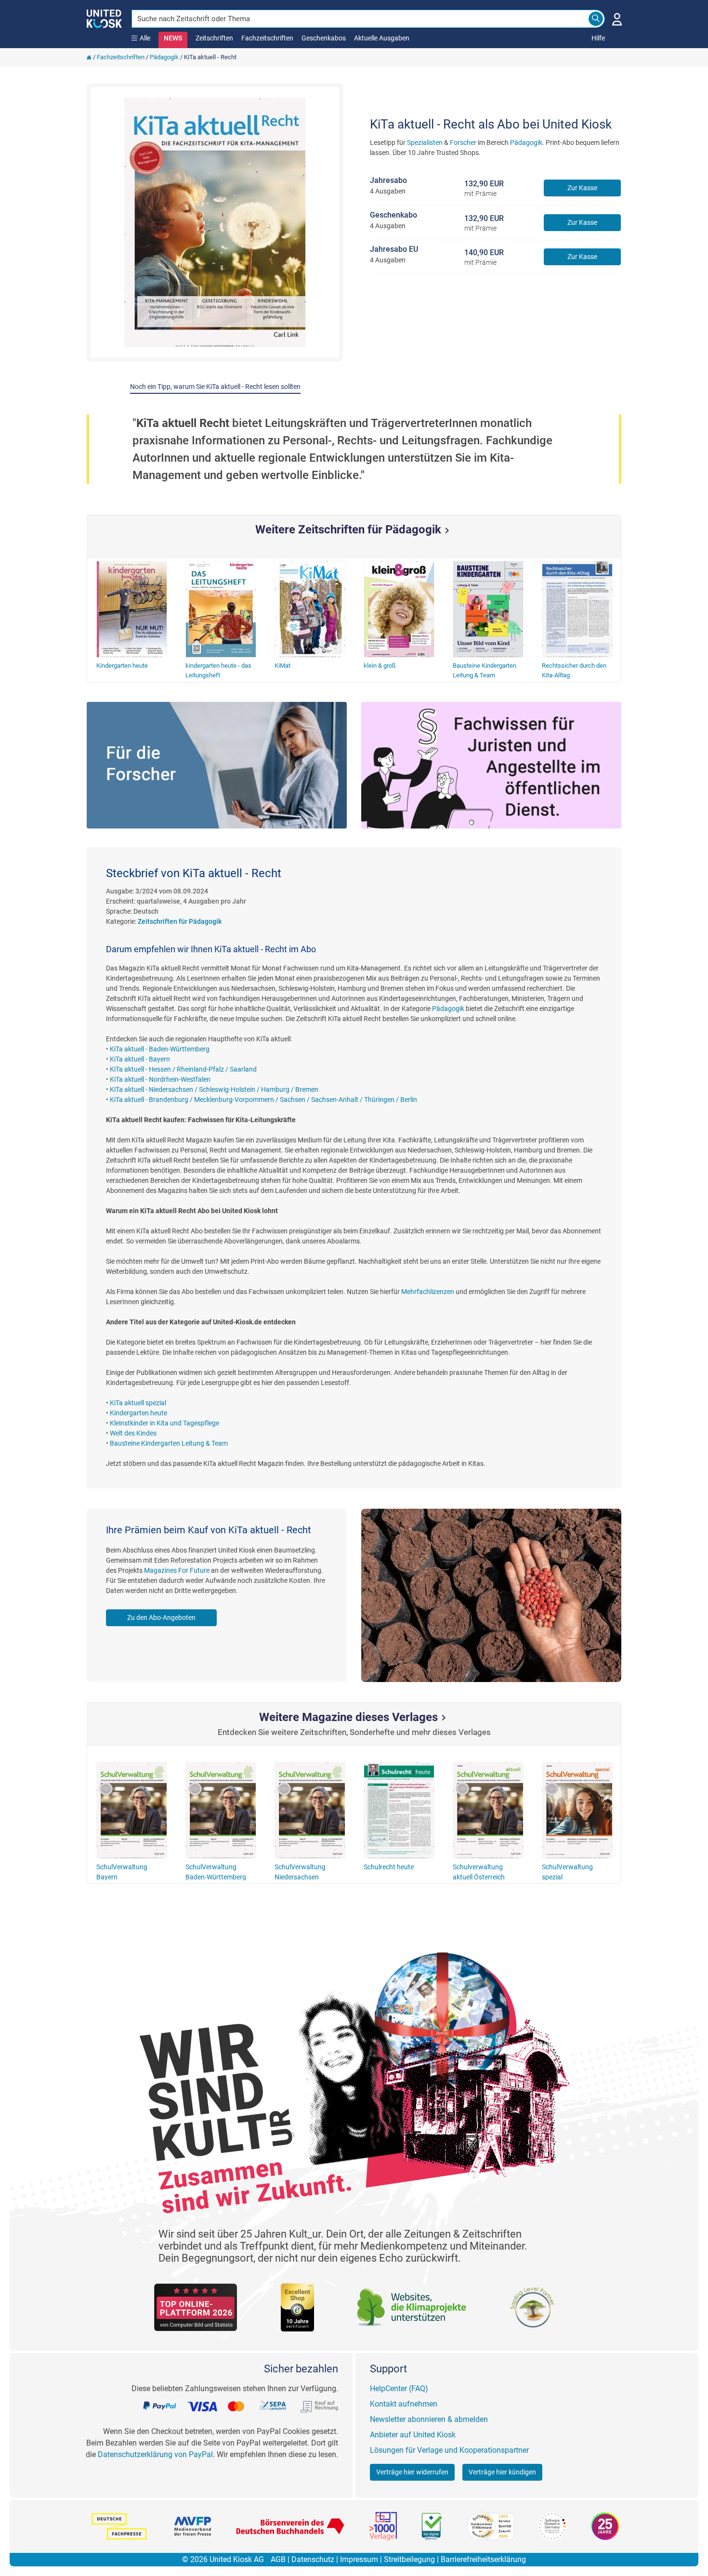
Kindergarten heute (138, 1413)
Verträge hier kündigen (502, 2472)
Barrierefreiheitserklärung (483, 2559)
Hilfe (598, 38)
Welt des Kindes (133, 1433)
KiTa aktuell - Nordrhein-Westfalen (160, 1079)
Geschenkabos (324, 38)
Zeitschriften (214, 38)
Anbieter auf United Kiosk (413, 2435)
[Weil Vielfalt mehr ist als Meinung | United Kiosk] (104, 18)
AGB (278, 2559)
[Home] (89, 57)
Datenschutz (313, 2559)
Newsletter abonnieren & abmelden (429, 2419)
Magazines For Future (177, 1570)
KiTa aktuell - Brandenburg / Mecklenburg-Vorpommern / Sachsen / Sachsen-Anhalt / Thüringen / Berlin (263, 1100)
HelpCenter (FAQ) (399, 2388)
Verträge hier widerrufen (412, 2472)
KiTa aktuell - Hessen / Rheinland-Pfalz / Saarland (183, 1069)
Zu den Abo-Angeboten (161, 1618)
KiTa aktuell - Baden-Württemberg (160, 1049)
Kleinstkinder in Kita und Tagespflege (164, 1423)
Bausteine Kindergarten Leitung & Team (169, 1443)
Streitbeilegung (409, 2559)
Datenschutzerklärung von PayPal (155, 2454)
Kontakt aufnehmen (404, 2404)
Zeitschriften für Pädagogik (180, 921)
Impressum (359, 2559)
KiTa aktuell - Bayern (140, 1059)
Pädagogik (164, 57)
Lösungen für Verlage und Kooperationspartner (449, 2450)
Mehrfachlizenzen (428, 1292)
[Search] (596, 19)
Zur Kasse (582, 188)
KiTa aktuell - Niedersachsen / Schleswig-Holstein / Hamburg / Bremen (214, 1089)
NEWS (173, 38)
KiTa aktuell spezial (138, 1403)
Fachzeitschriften (267, 38)
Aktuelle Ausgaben (382, 38)
